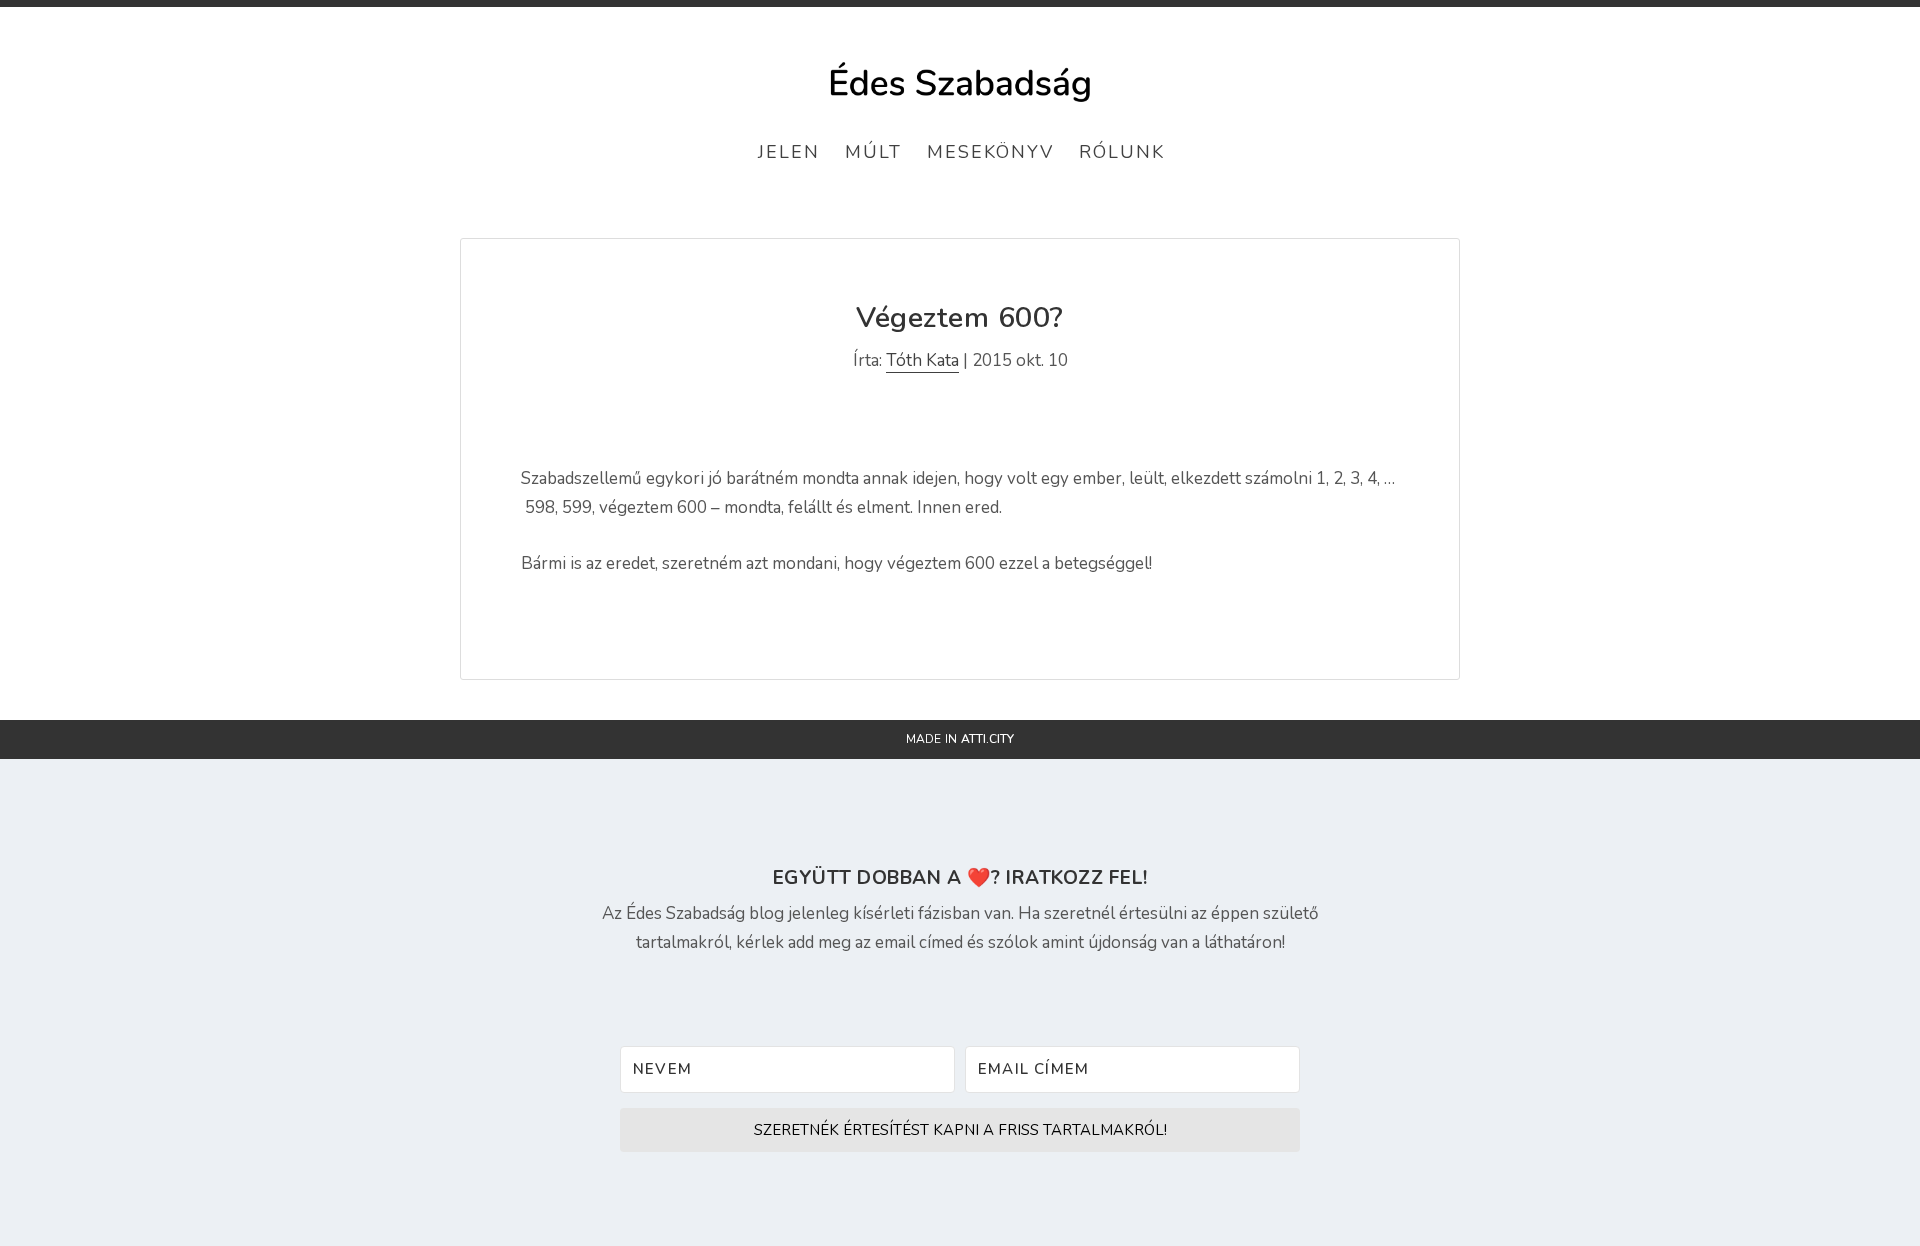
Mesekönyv (990, 152)
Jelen (789, 152)
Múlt (873, 152)
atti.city (987, 739)
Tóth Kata (922, 360)
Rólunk (1122, 152)
